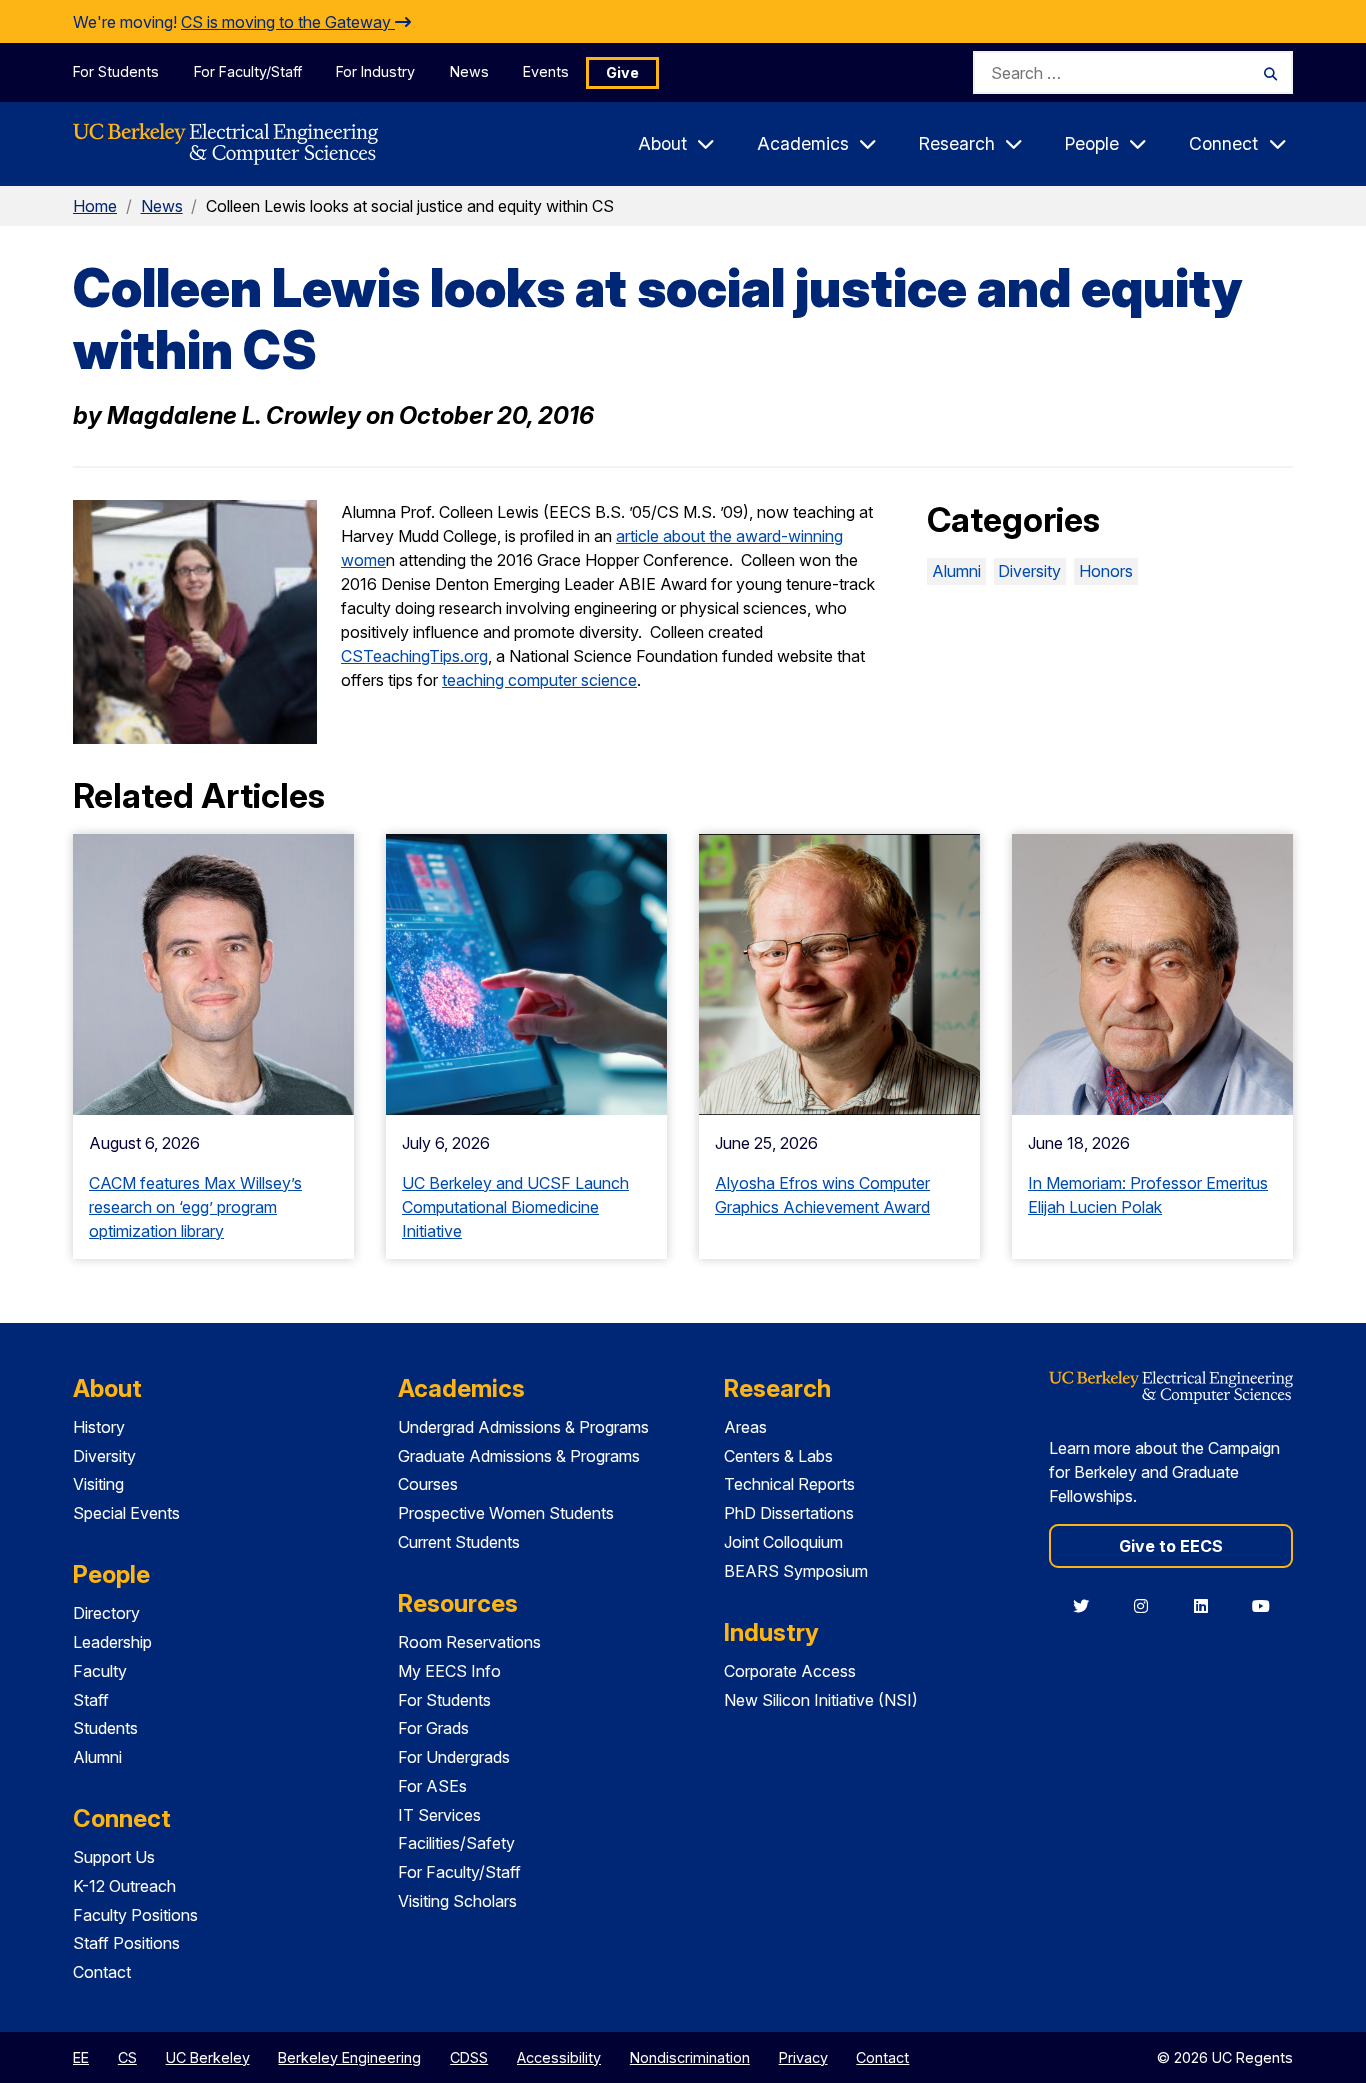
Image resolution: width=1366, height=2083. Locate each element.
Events (546, 71)
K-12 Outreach (124, 1886)
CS (127, 2057)
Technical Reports (789, 1484)
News (469, 71)
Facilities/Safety (456, 1843)
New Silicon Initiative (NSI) (821, 1700)
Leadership (112, 1642)
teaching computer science (539, 680)
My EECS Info (449, 1671)
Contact (102, 1972)
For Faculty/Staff (248, 71)
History (99, 1427)
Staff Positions (126, 1943)
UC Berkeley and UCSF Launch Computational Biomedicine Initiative (515, 1207)
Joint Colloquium (783, 1542)
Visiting (98, 1484)
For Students (116, 71)
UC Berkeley (208, 2057)
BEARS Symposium (796, 1571)
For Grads (433, 1728)
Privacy (803, 2057)
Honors (1106, 571)
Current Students (459, 1542)
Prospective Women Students (506, 1513)
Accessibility (559, 2057)
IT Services (439, 1815)
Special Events (126, 1513)
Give (622, 72)
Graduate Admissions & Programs (519, 1456)
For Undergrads (454, 1757)
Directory (106, 1613)
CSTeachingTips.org (414, 656)
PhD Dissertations (789, 1513)
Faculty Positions (135, 1915)
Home (95, 206)
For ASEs (432, 1786)
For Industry (375, 71)
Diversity (1029, 571)
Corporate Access (790, 1671)
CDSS (469, 2057)
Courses (428, 1484)
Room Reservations (469, 1642)
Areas (745, 1427)
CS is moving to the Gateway (288, 22)
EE (81, 2057)
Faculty (100, 1671)
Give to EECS (1171, 1546)
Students (105, 1728)
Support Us (114, 1857)
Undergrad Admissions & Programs (523, 1427)
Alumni (956, 571)
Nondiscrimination (690, 2057)
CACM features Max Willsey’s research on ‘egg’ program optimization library (195, 1207)
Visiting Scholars (457, 1901)
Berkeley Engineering (349, 2057)
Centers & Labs (778, 1456)
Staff (91, 1700)
